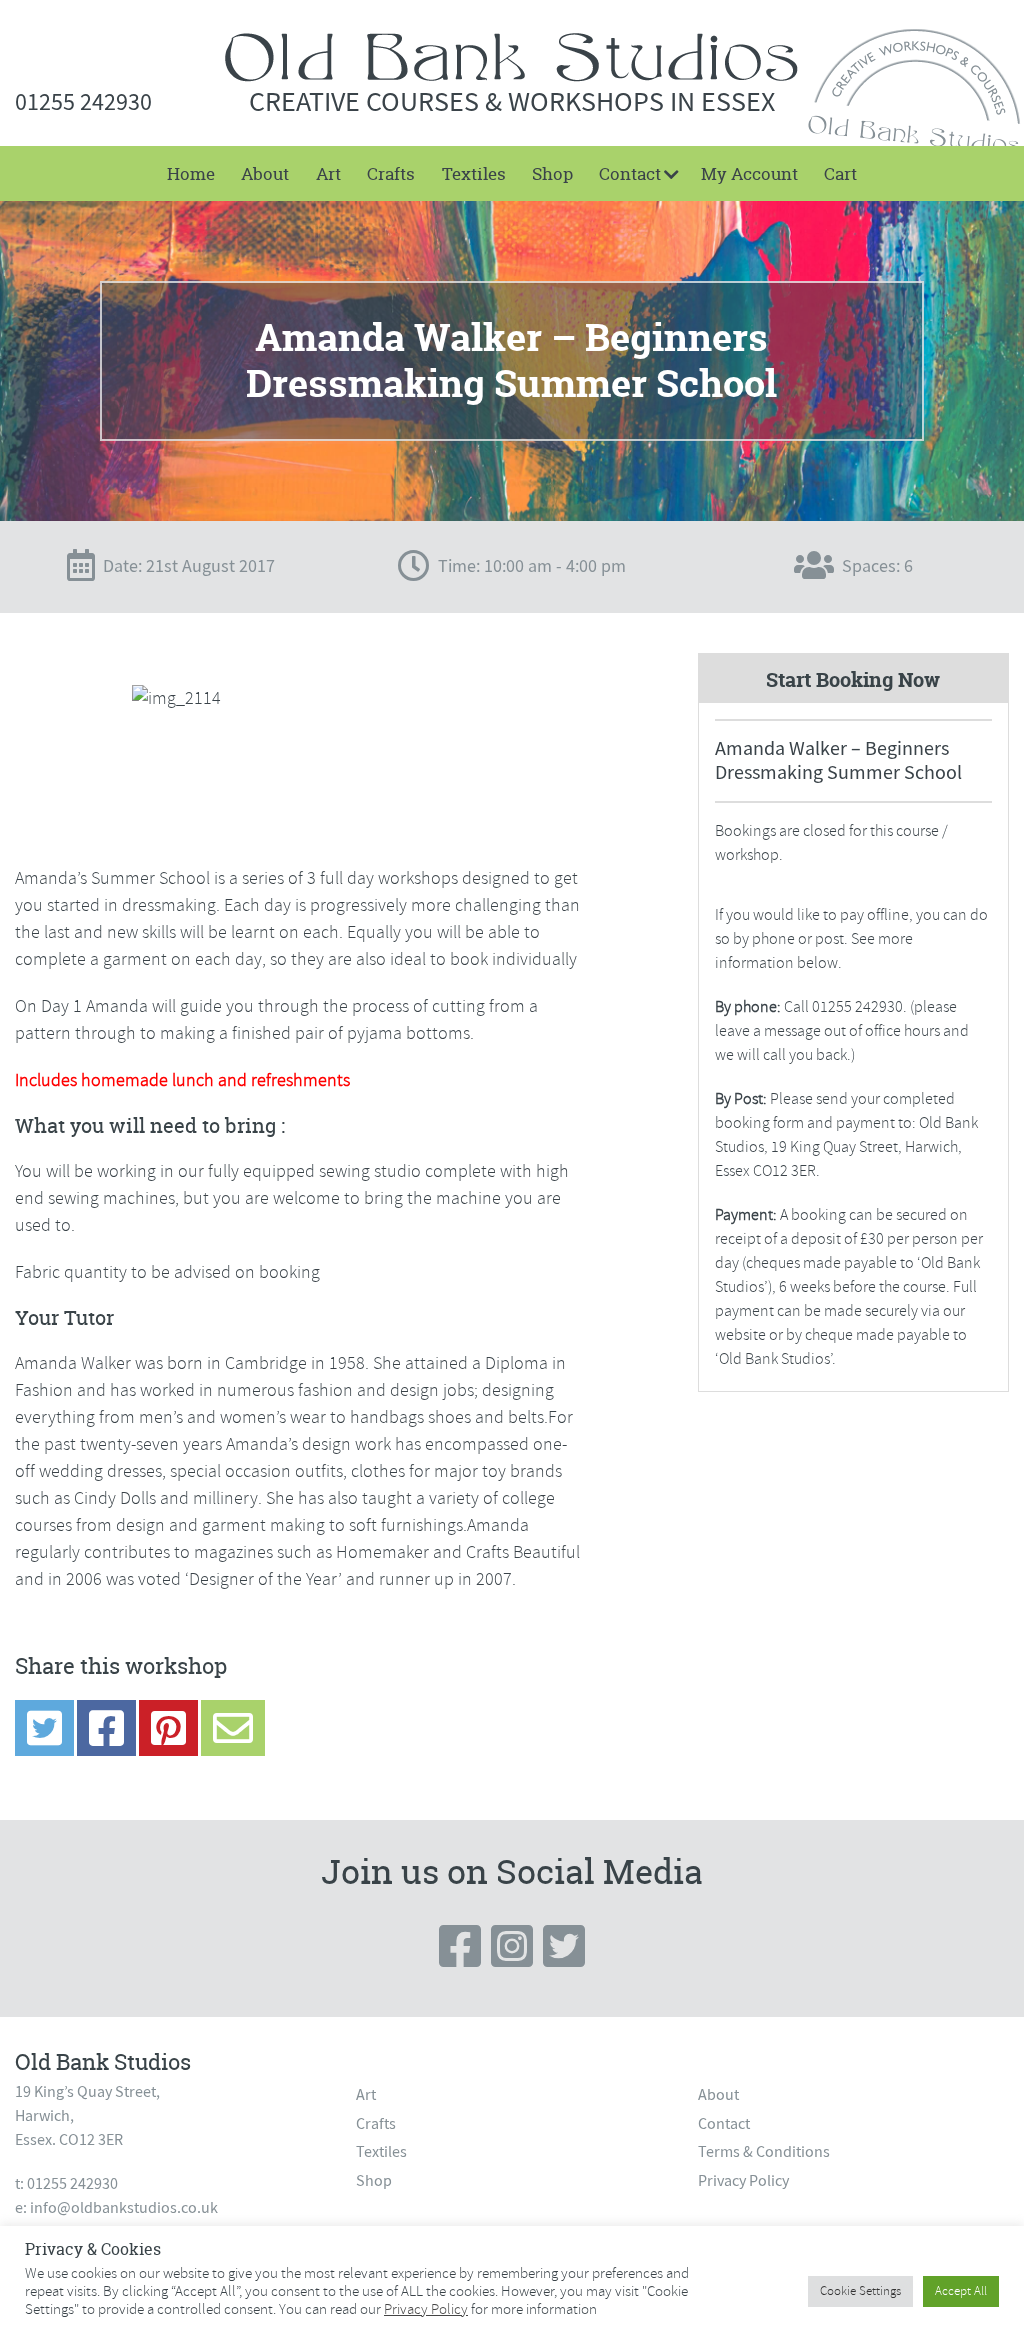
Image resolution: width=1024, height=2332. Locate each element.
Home (191, 173)
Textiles (474, 173)
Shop (552, 173)
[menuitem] (191, 173)
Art (328, 173)
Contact (630, 173)
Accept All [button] (961, 2291)
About (265, 173)
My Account (749, 173)
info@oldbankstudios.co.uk (124, 2208)
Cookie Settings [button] (860, 2291)
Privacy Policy (743, 2181)
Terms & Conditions (764, 2152)
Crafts (391, 173)
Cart (840, 173)
